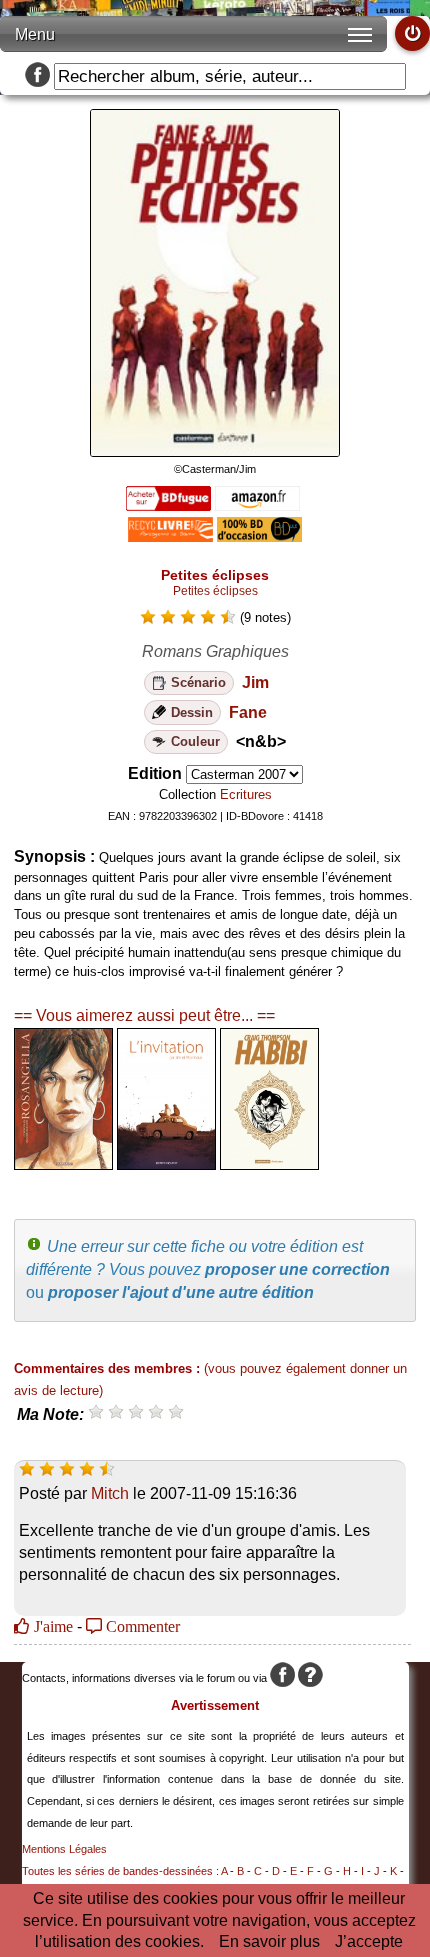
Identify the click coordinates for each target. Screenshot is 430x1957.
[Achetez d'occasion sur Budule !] (259, 536)
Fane (248, 712)
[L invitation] (166, 1164)
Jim (255, 682)
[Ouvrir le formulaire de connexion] (412, 33)
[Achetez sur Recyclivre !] (170, 536)
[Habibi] (269, 1164)
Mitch (110, 1493)
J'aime (51, 1626)
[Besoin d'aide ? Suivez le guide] (310, 1678)
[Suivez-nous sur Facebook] (37, 76)
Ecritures (246, 794)
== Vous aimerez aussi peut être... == (144, 1015)
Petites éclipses (215, 591)
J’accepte (369, 1941)
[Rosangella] (63, 1164)
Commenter (141, 1626)
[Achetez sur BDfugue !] (168, 505)
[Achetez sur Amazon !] (257, 505)
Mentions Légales (64, 1849)
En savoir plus (269, 1941)
